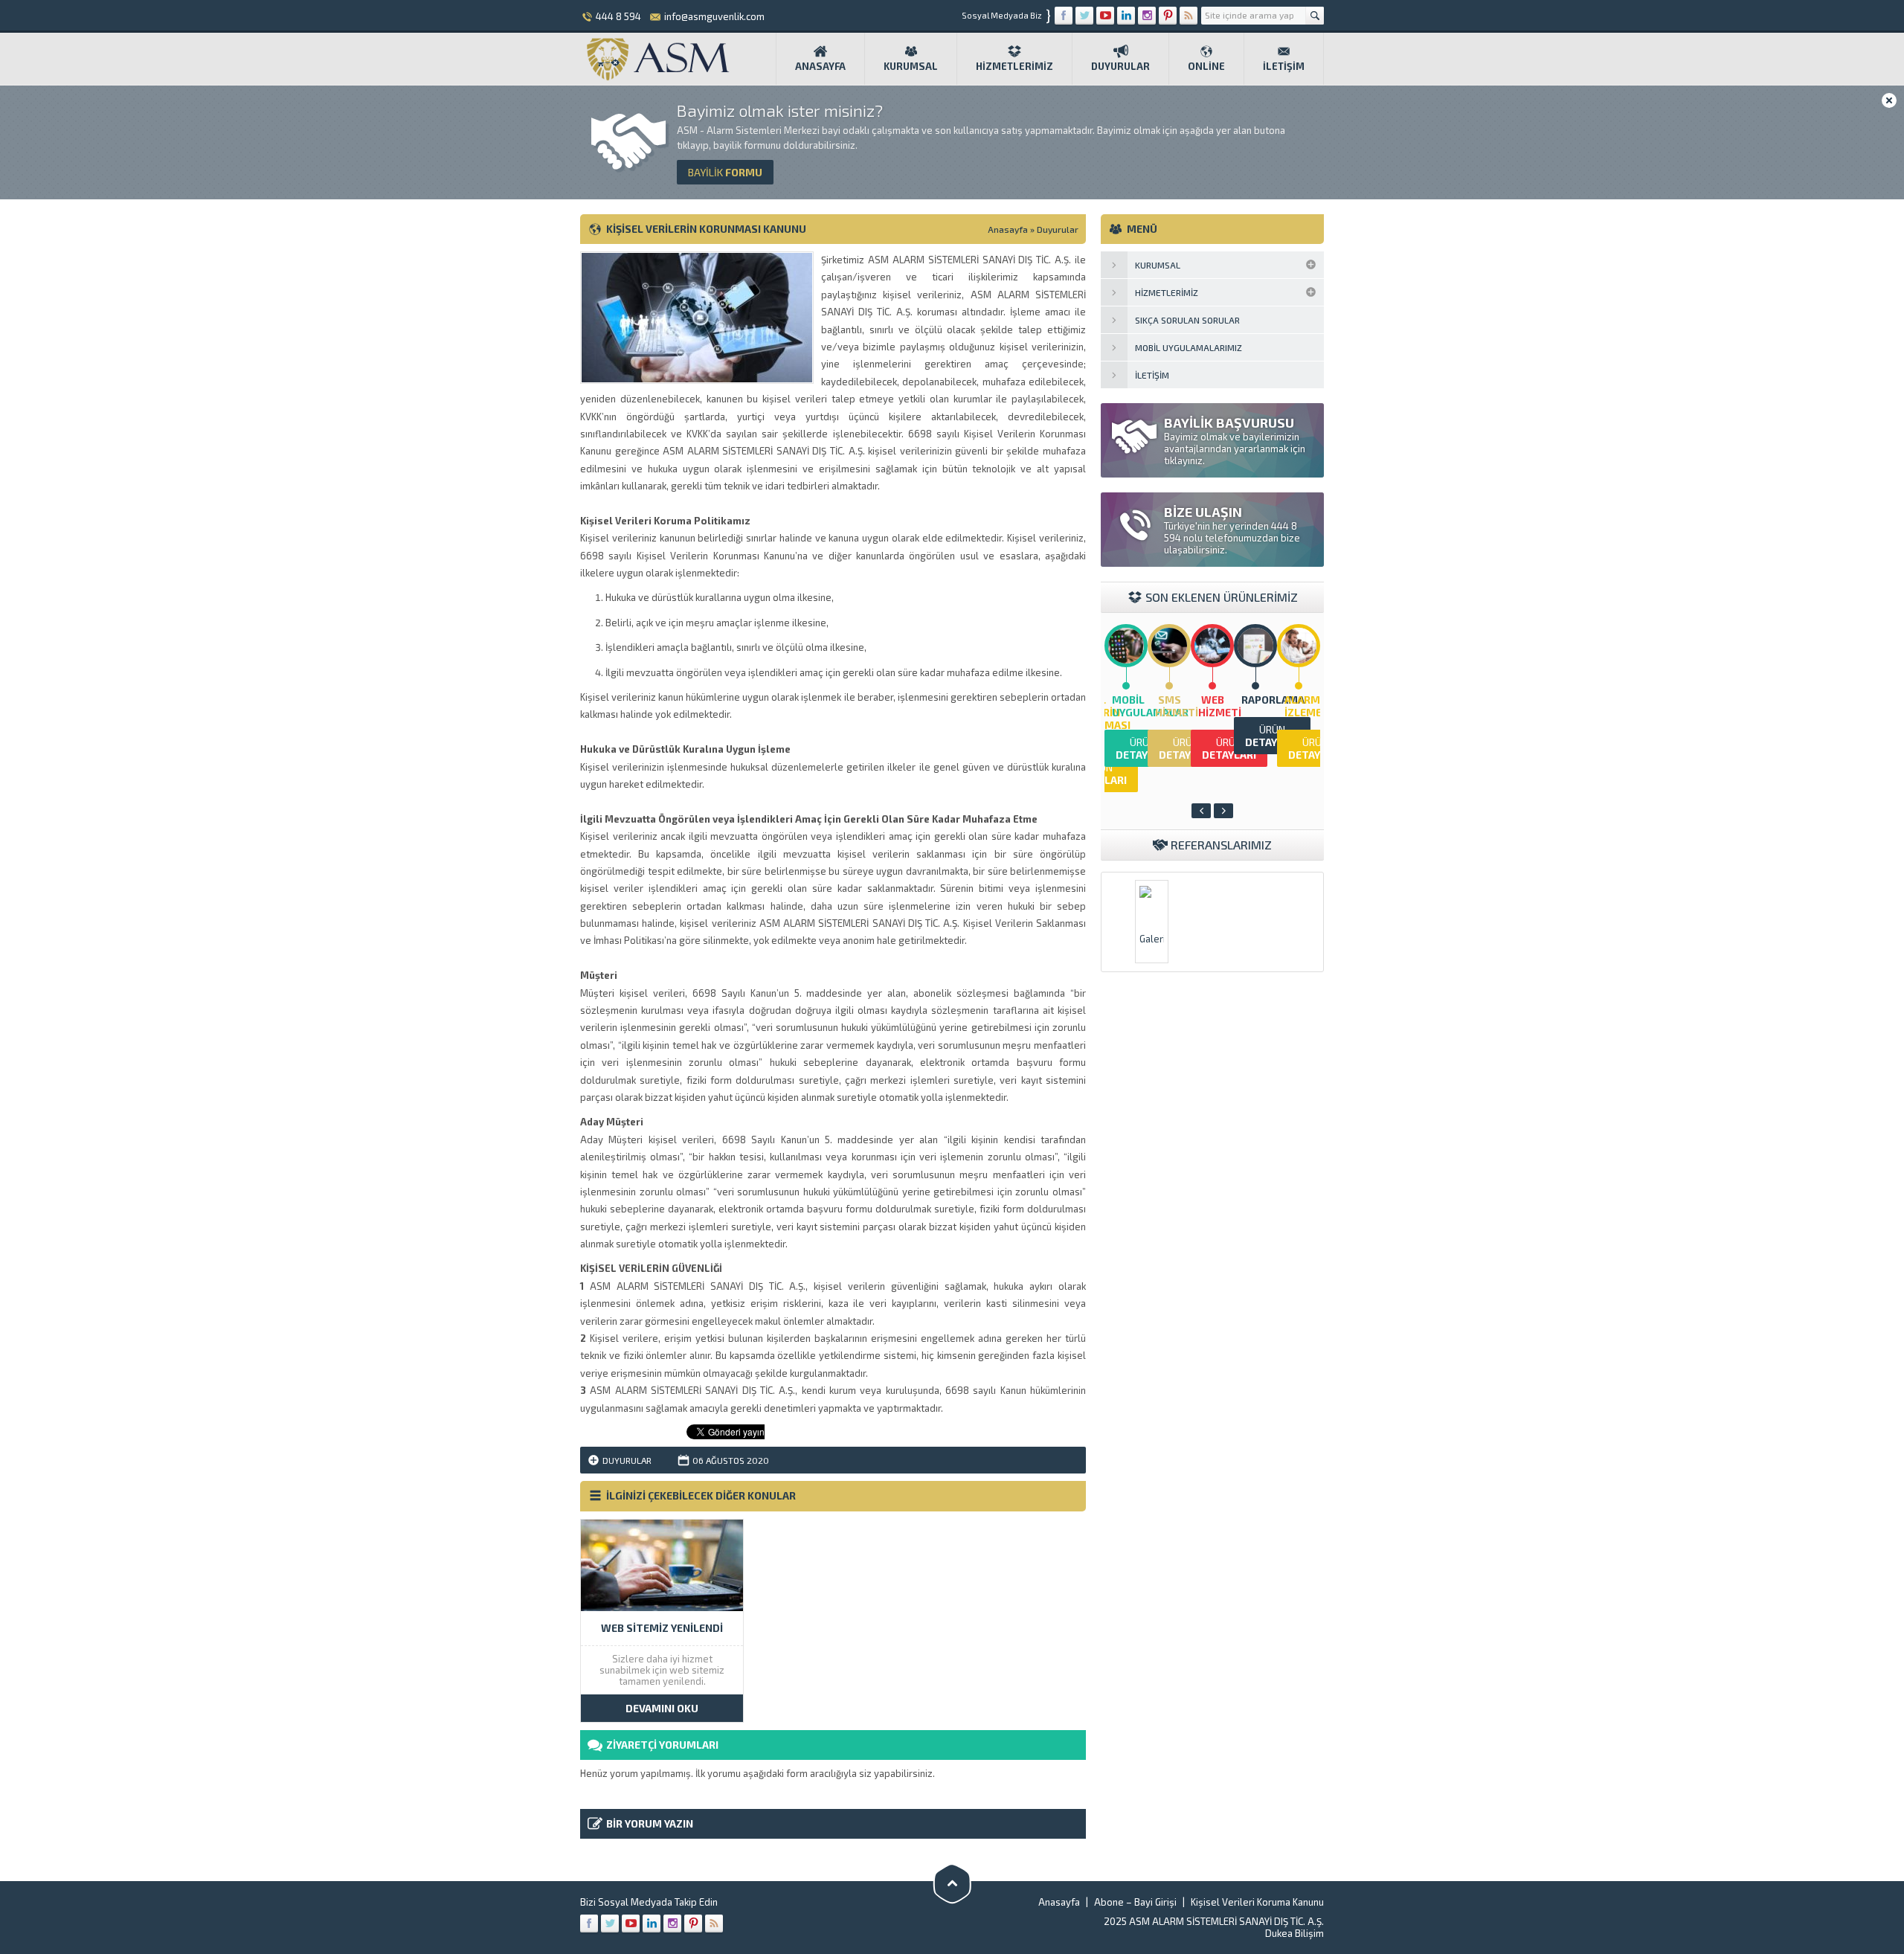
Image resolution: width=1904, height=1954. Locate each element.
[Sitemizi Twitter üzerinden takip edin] (1084, 16)
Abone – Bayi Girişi (1135, 1902)
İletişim (1284, 66)
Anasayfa (820, 66)
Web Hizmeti (1220, 706)
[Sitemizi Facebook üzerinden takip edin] (1064, 16)
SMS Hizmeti (1177, 706)
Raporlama (1273, 700)
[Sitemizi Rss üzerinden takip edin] (1189, 16)
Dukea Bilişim (1294, 1933)
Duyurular (1120, 66)
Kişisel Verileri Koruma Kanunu (1257, 1902)
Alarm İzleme (1303, 706)
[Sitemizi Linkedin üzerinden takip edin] (1126, 16)
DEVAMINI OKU (662, 1708)
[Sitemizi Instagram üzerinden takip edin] (1147, 16)
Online (1206, 66)
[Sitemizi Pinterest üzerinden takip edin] (1168, 16)
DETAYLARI (1143, 748)
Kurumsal (911, 66)
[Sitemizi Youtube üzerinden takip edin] (1105, 16)
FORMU (725, 172)
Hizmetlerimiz (1014, 66)
